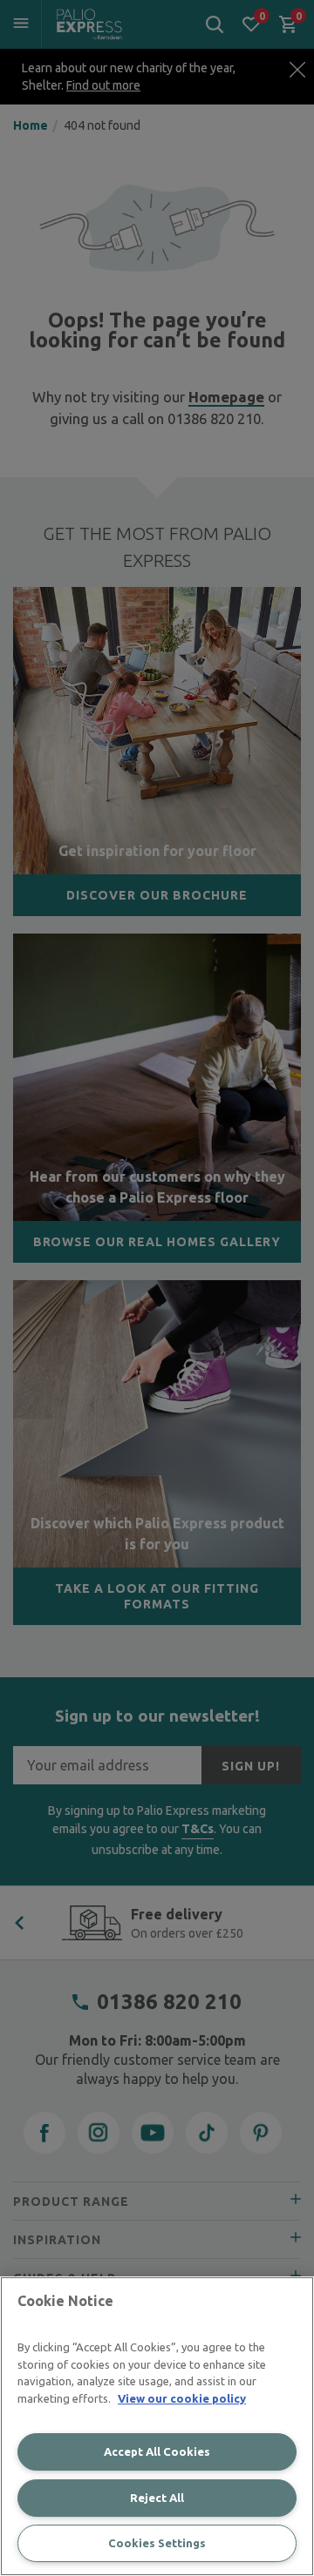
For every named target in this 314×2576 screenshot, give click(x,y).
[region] (157, 2426)
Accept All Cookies (157, 2451)
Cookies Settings (157, 2543)
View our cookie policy (182, 2398)
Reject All (157, 2498)
